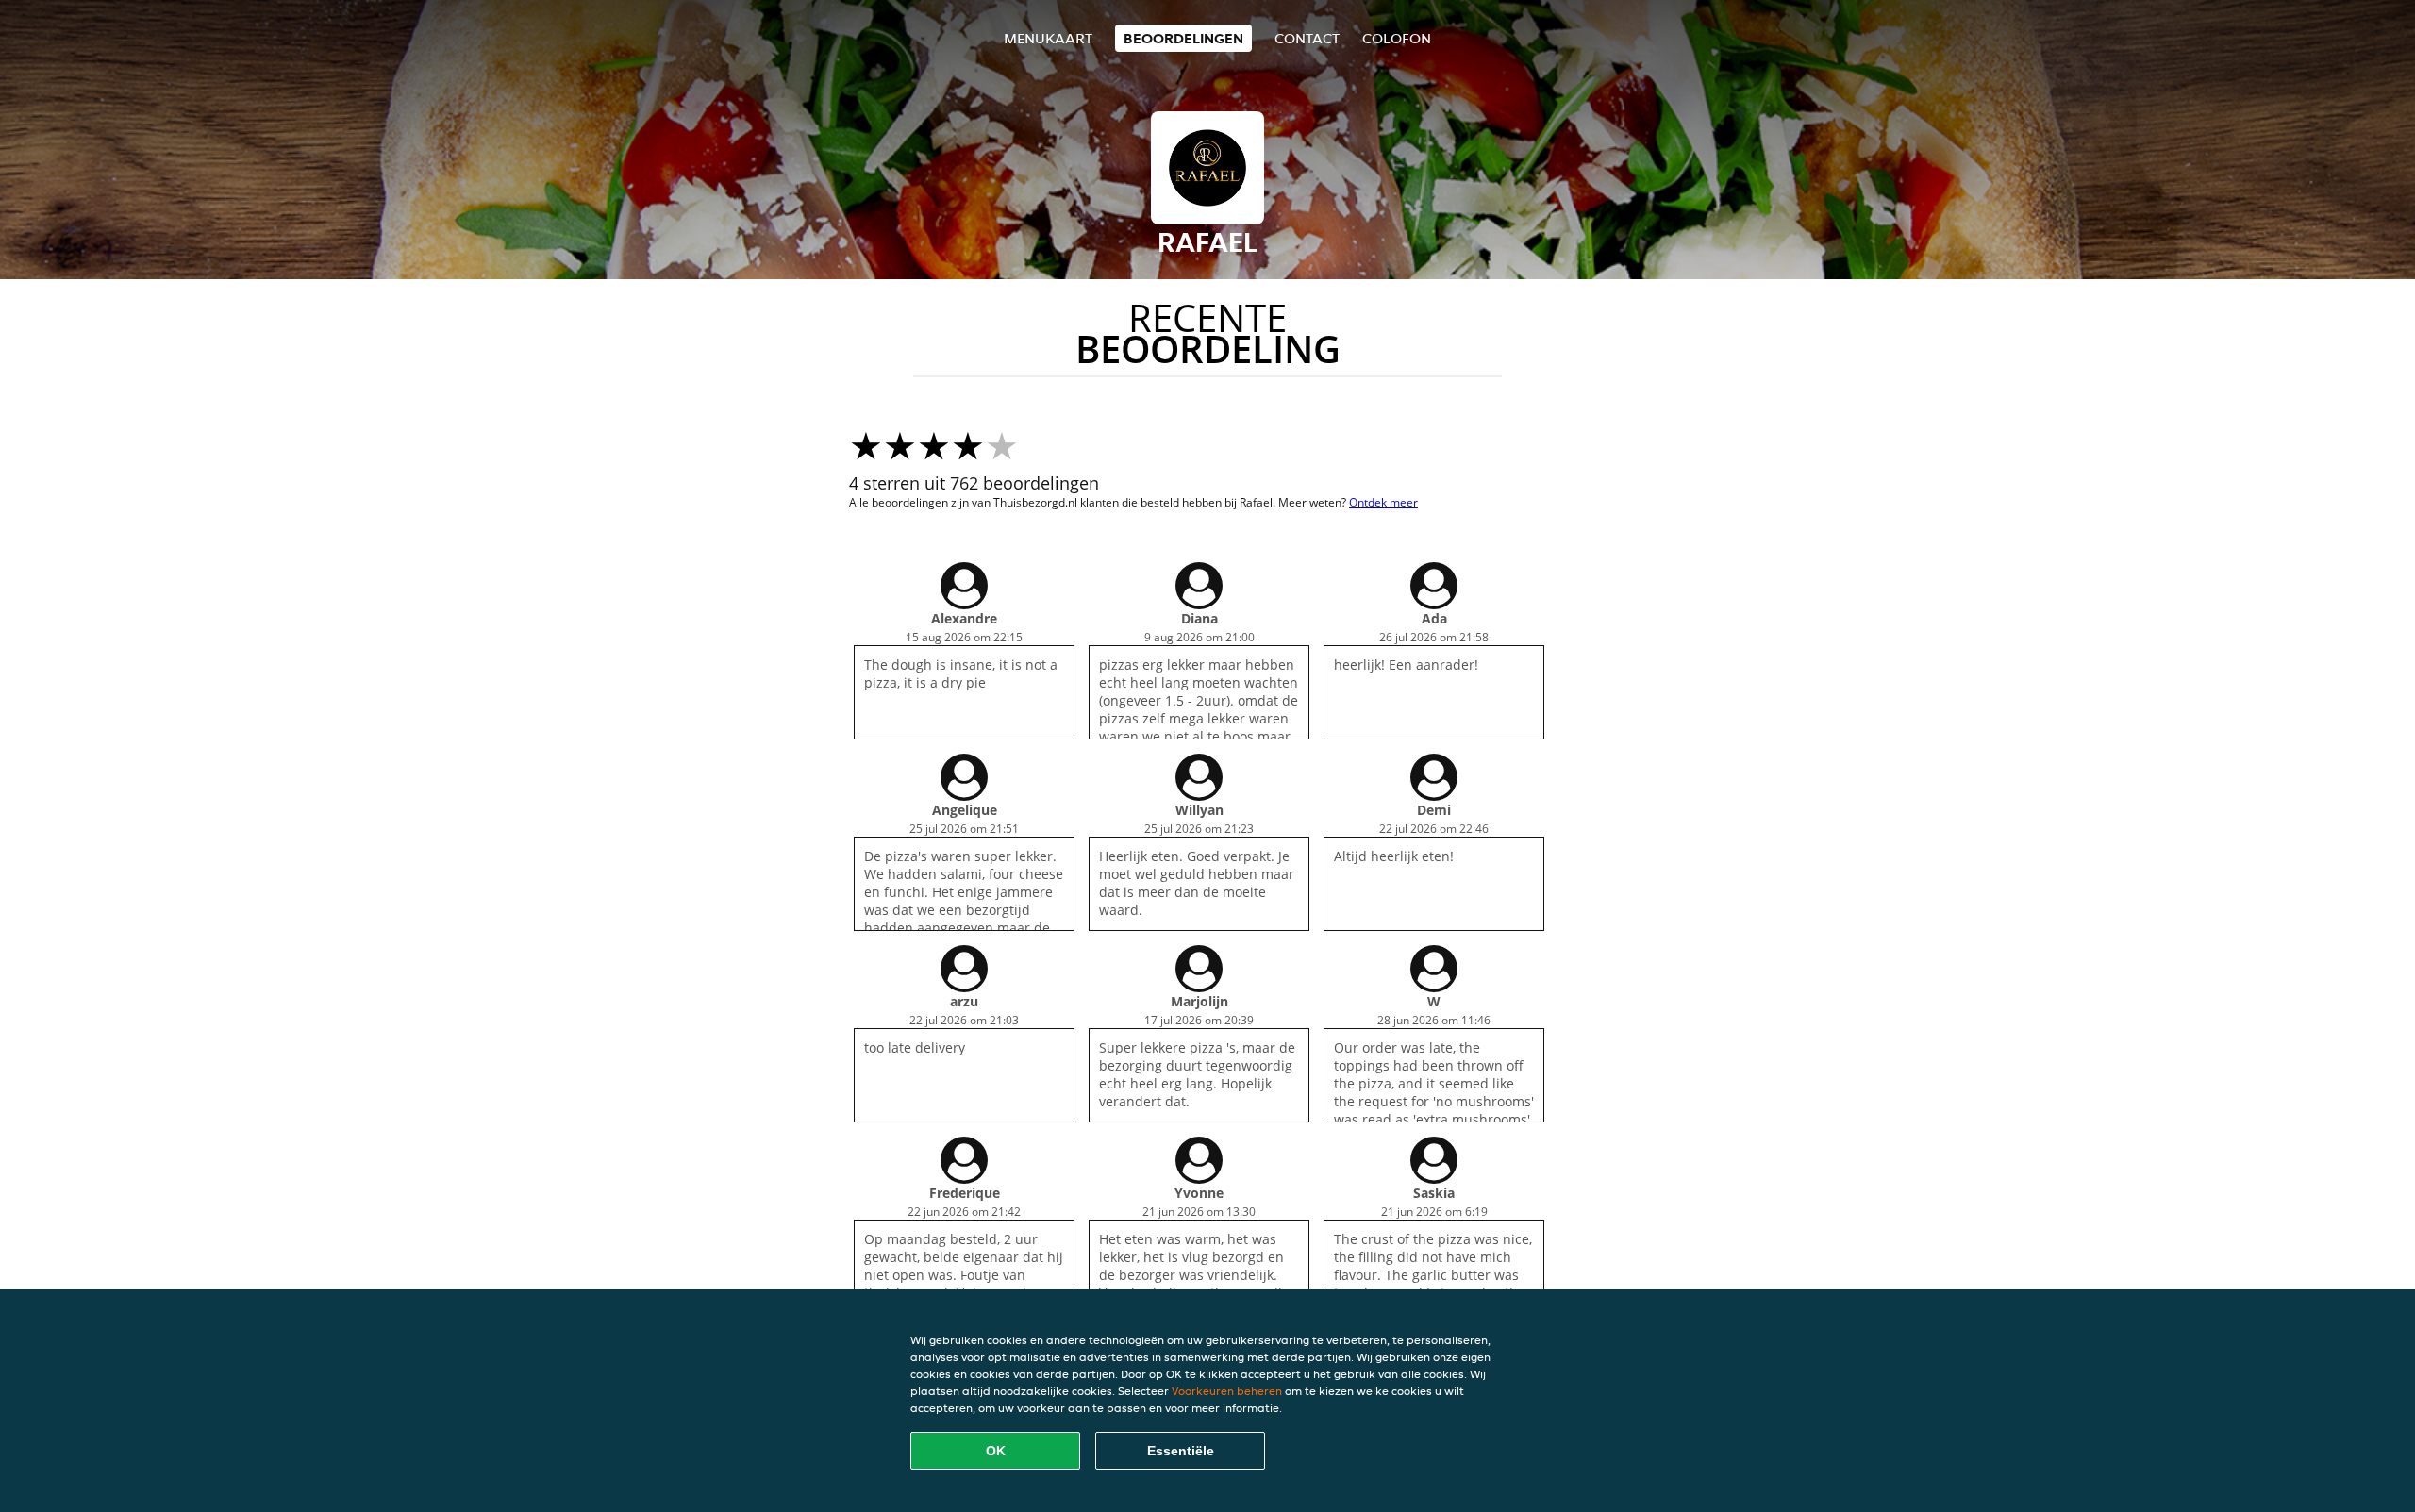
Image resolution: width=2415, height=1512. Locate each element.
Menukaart (1048, 38)
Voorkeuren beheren (1227, 1391)
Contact (1307, 38)
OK (996, 1451)
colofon (1397, 38)
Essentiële (1181, 1451)
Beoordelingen (1183, 38)
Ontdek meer (1383, 502)
